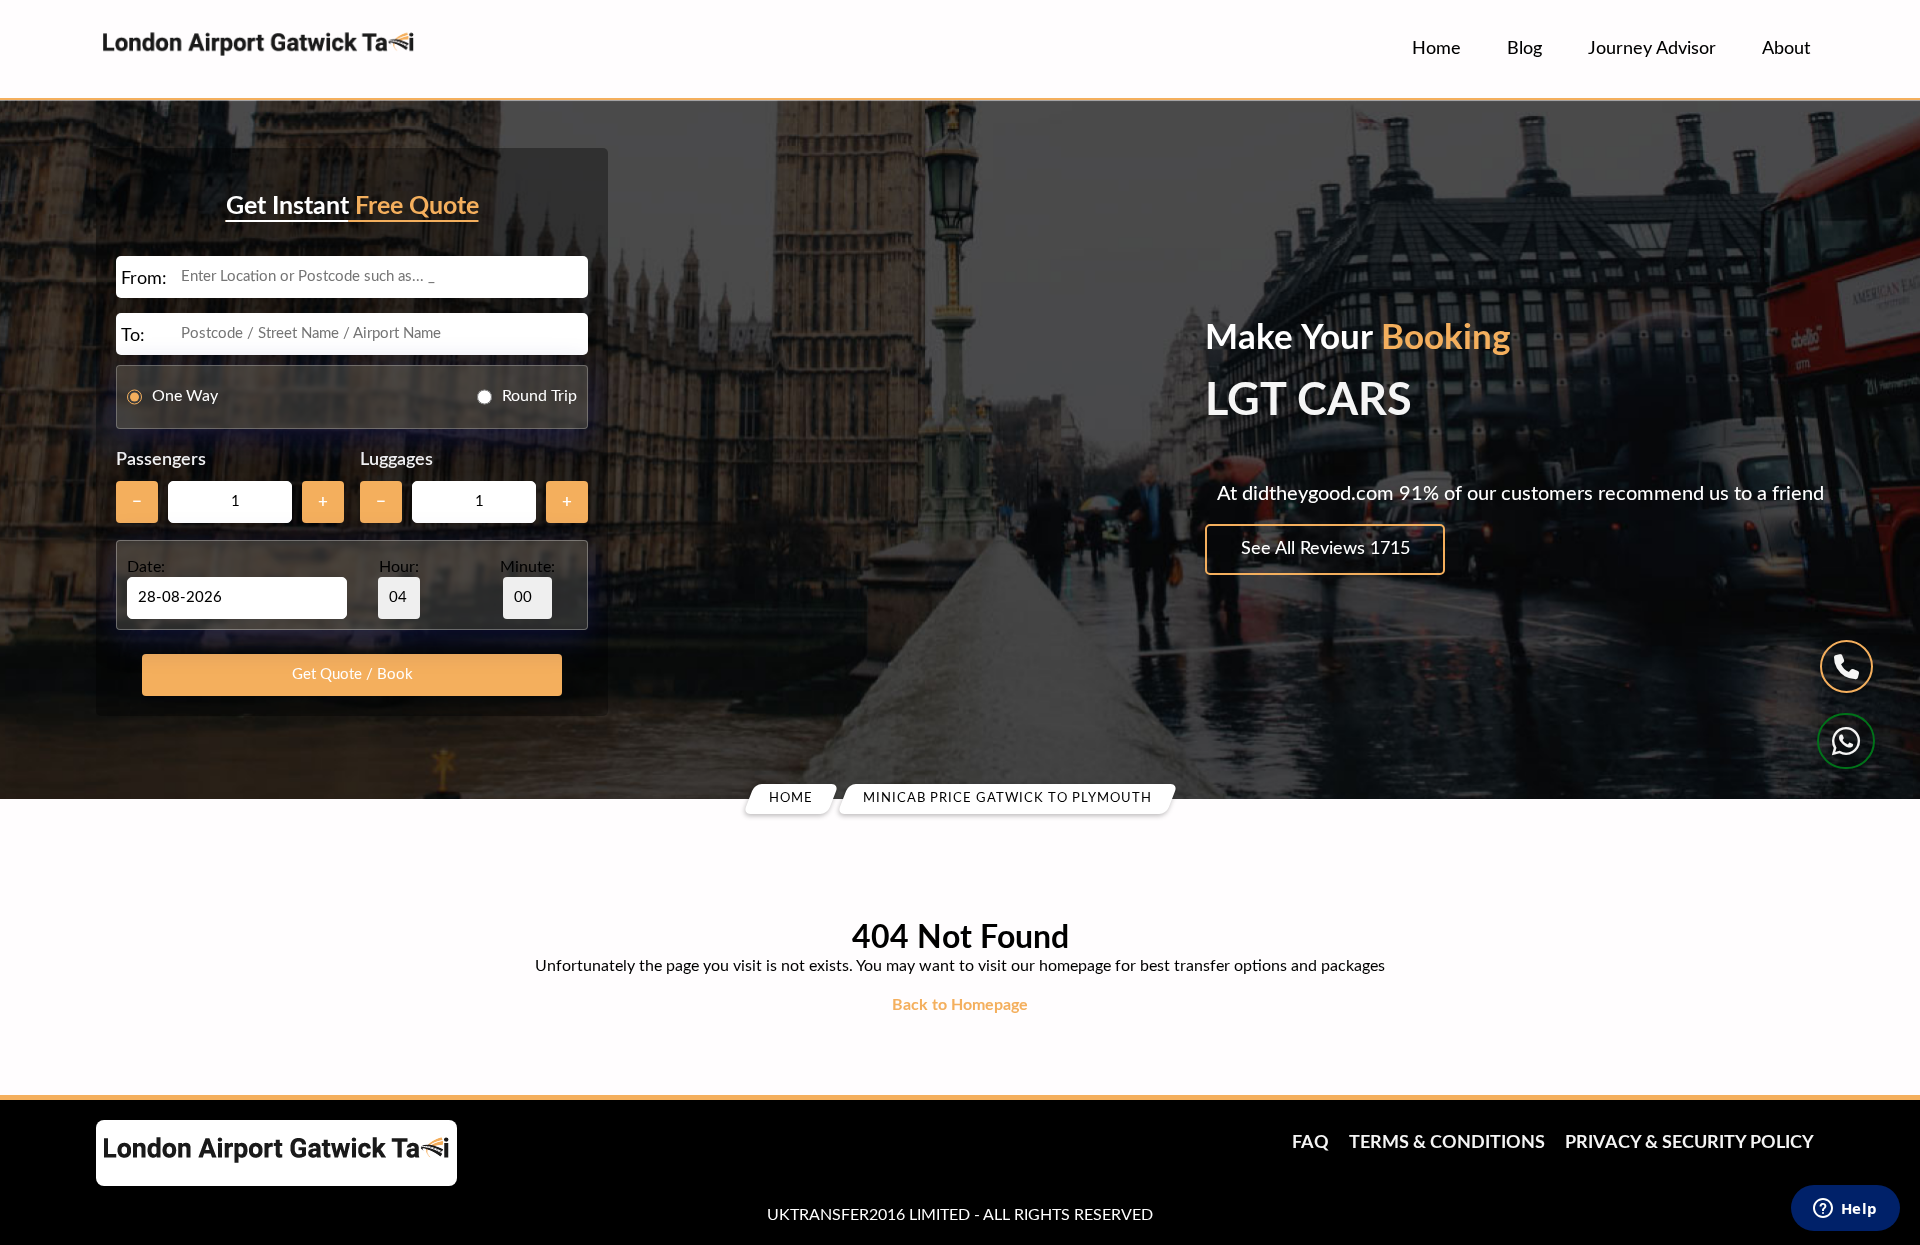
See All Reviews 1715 (1325, 549)
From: (144, 279)
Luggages (396, 460)
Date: (146, 567)
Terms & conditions (1447, 1143)
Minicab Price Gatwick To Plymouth (1007, 798)
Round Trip (539, 396)
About (1786, 49)
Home (1436, 49)
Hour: (399, 567)
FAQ (1310, 1143)
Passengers (161, 460)
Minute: (527, 567)
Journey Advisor (1652, 49)
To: (133, 336)
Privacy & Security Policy (1689, 1143)
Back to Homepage (960, 1005)
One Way (185, 396)
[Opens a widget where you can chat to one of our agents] (1845, 1210)
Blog (1524, 49)
